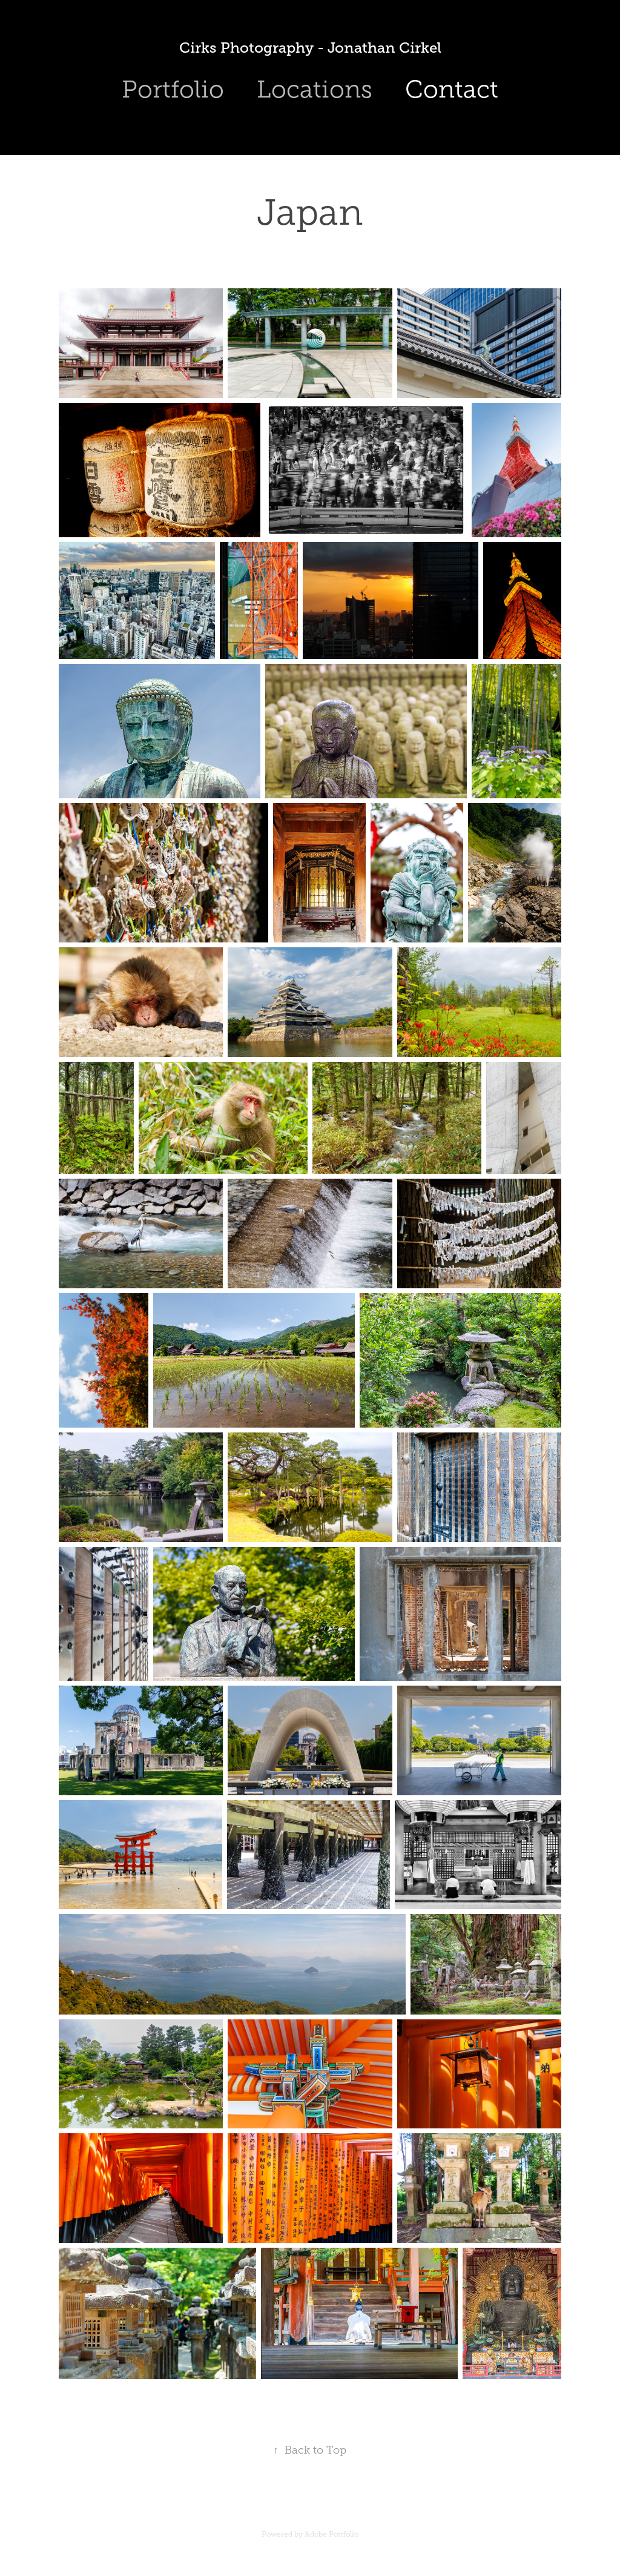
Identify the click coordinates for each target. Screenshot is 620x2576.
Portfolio (173, 89)
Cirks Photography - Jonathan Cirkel (310, 48)
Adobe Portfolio (331, 2534)
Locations (315, 89)
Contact (452, 89)
